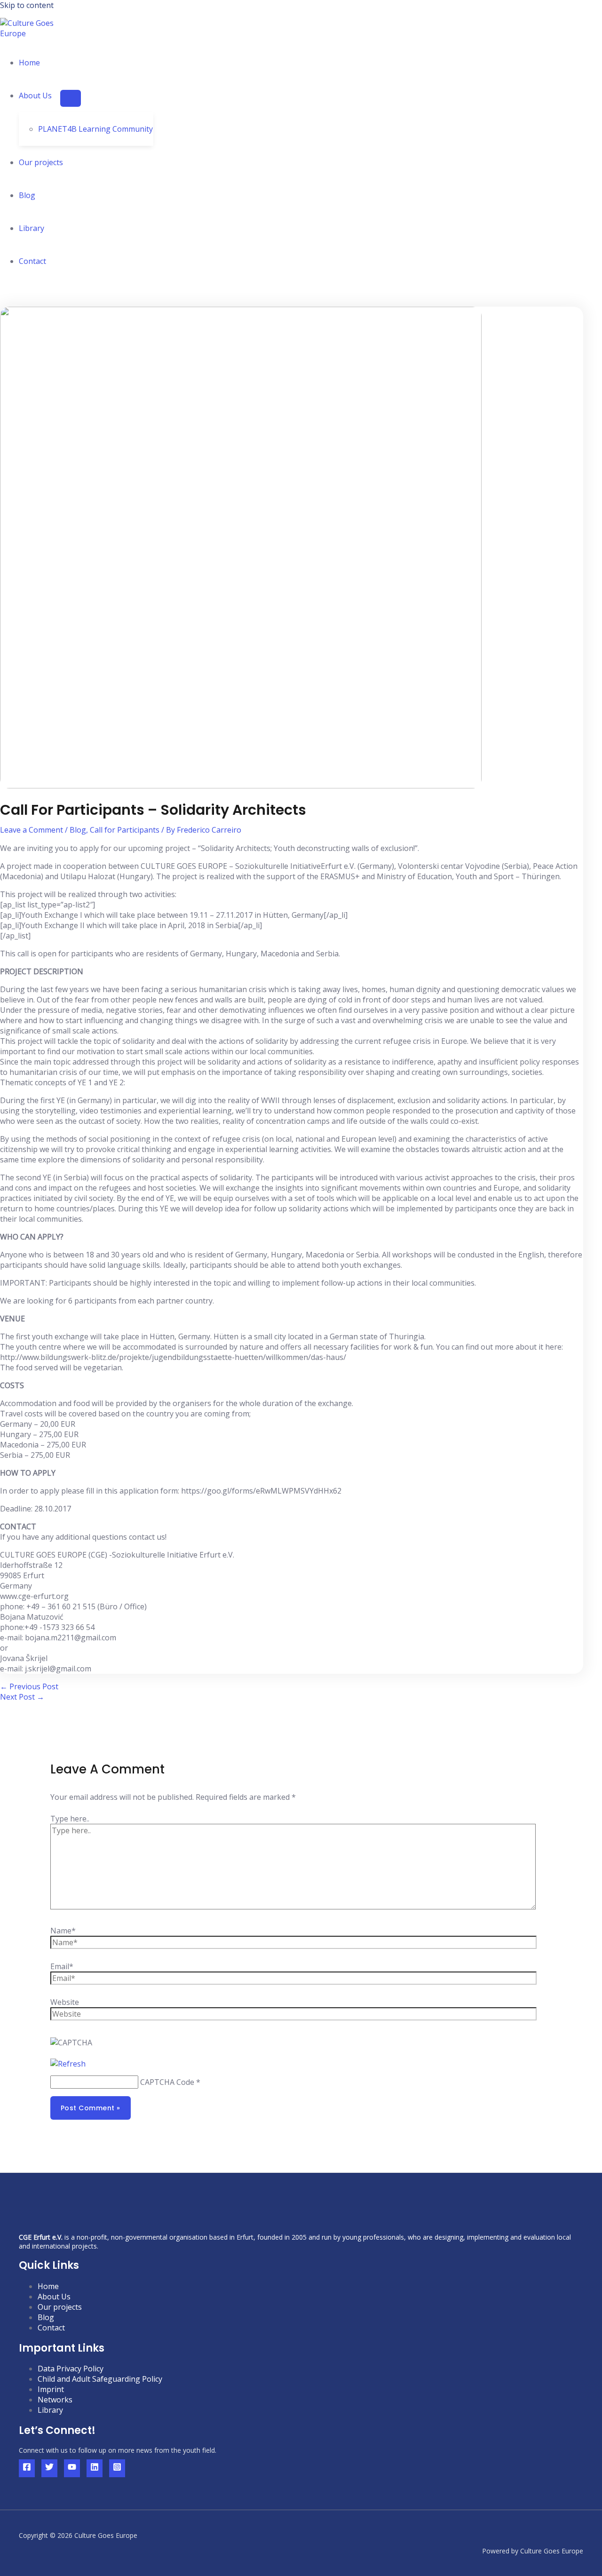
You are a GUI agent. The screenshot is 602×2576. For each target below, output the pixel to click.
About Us (54, 2297)
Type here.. (70, 1819)
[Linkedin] (95, 2468)
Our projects (41, 162)
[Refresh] (68, 2064)
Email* (62, 1966)
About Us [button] (35, 95)
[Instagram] (117, 2468)
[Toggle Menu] (71, 98)
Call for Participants (125, 830)
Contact (32, 261)
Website (65, 2002)
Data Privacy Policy (71, 2369)
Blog (27, 195)
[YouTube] (72, 2468)
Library (32, 228)
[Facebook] (27, 2468)
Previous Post (29, 1686)
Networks (55, 2400)
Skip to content (27, 5)
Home (29, 63)
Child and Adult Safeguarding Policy (100, 2379)
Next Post (22, 1697)
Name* (63, 1931)
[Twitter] (49, 2468)
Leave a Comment (32, 830)
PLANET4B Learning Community (95, 129)
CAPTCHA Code (167, 2082)
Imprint (51, 2389)
